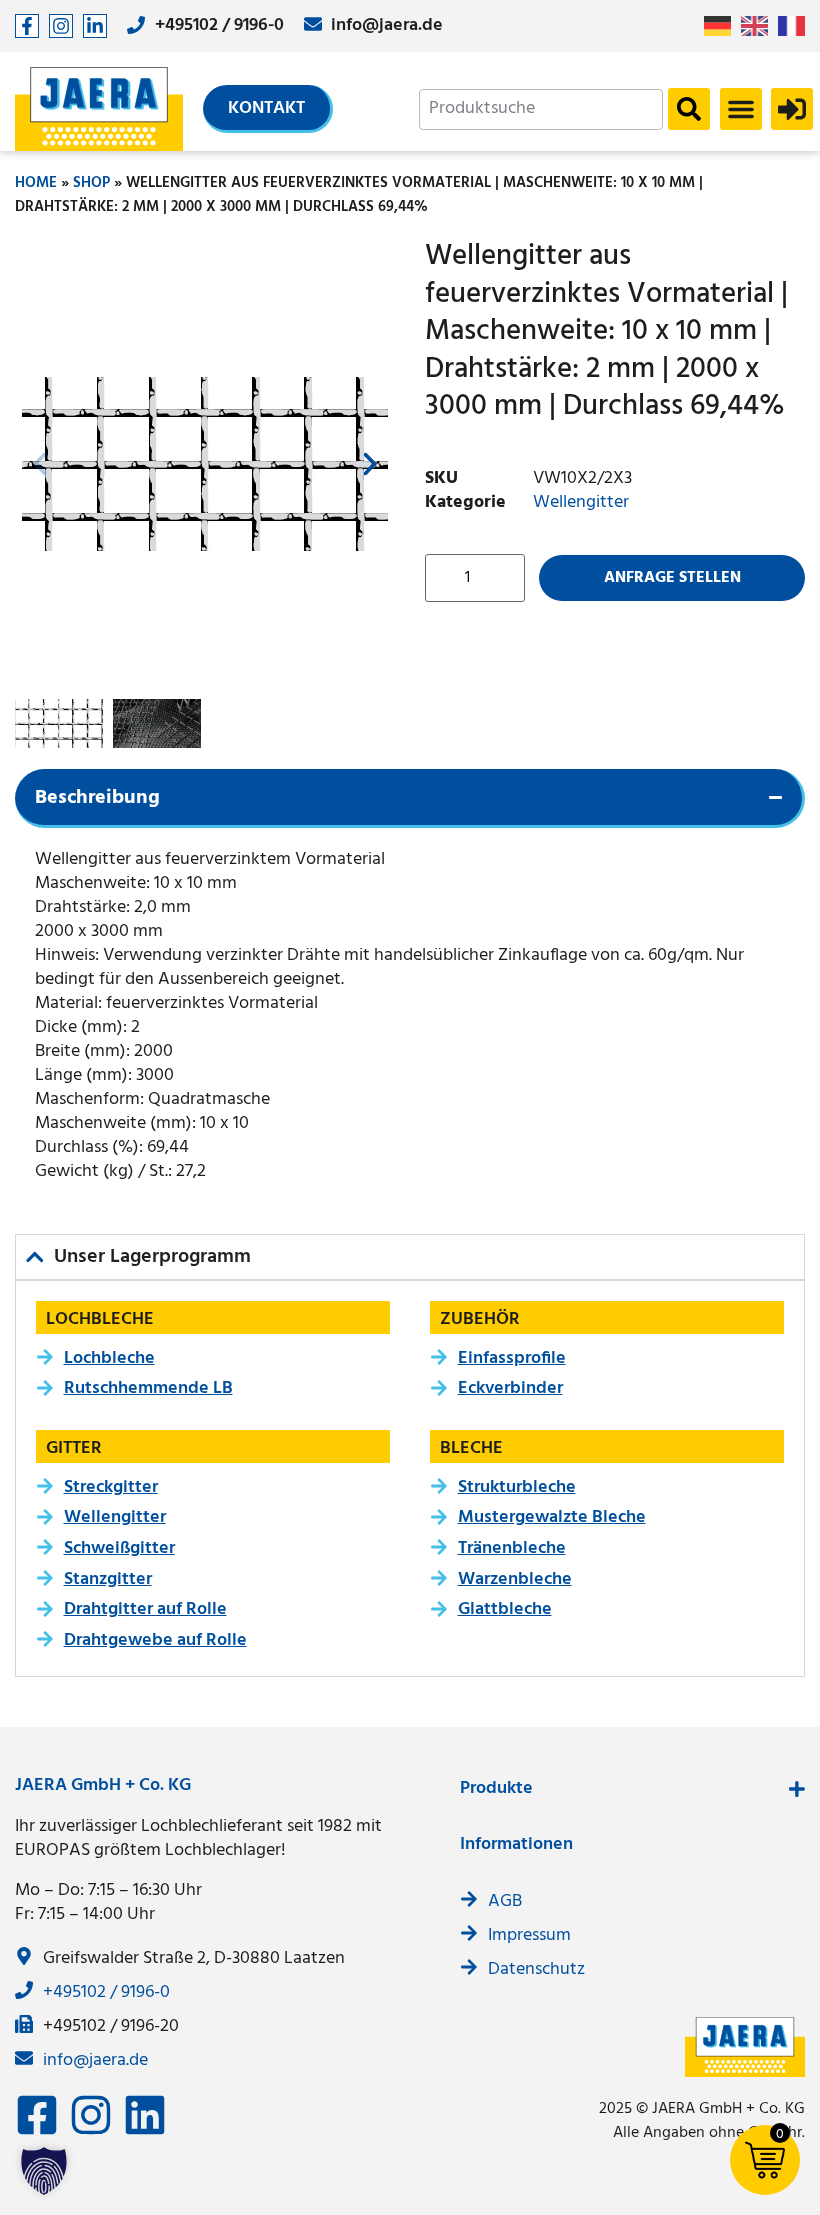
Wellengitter (581, 502)
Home (36, 183)
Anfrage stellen (672, 578)
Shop (91, 183)
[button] (741, 109)
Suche (689, 109)
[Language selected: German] (759, 26)
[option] (759, 26)
